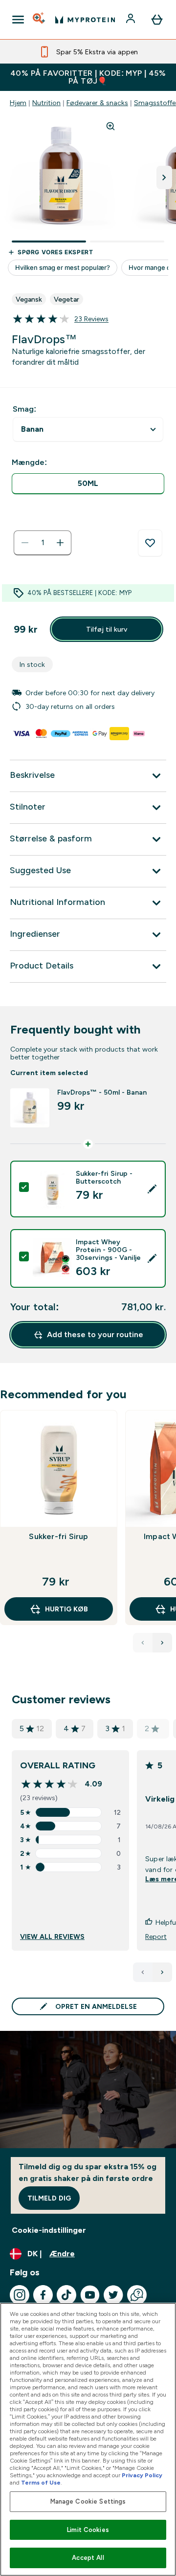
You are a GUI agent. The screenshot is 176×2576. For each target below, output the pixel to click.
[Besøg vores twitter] (113, 2295)
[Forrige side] (143, 1972)
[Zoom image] (110, 126)
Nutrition (46, 103)
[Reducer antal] (25, 543)
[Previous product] (143, 1643)
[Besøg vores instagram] (20, 2295)
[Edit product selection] (152, 1189)
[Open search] (40, 20)
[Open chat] (137, 2295)
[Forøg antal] (60, 543)
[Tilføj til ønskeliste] (150, 543)
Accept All (88, 2558)
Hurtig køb (66, 1609)
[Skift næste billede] (164, 177)
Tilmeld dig (49, 2198)
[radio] (88, 484)
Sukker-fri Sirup (58, 1536)
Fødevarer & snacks (97, 103)
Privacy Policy (142, 2475)
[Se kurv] (157, 20)
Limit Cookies (88, 2530)
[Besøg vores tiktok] (66, 2295)
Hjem (18, 103)
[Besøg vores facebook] (43, 2295)
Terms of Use (41, 2483)
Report (156, 1937)
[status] (43, 543)
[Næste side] (162, 1972)
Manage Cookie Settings (88, 2501)
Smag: (24, 409)
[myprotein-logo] (85, 20)
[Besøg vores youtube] (90, 2295)
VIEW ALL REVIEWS (52, 1937)
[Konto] (132, 20)
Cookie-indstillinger (49, 2230)
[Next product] (162, 1643)
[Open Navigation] (18, 20)
